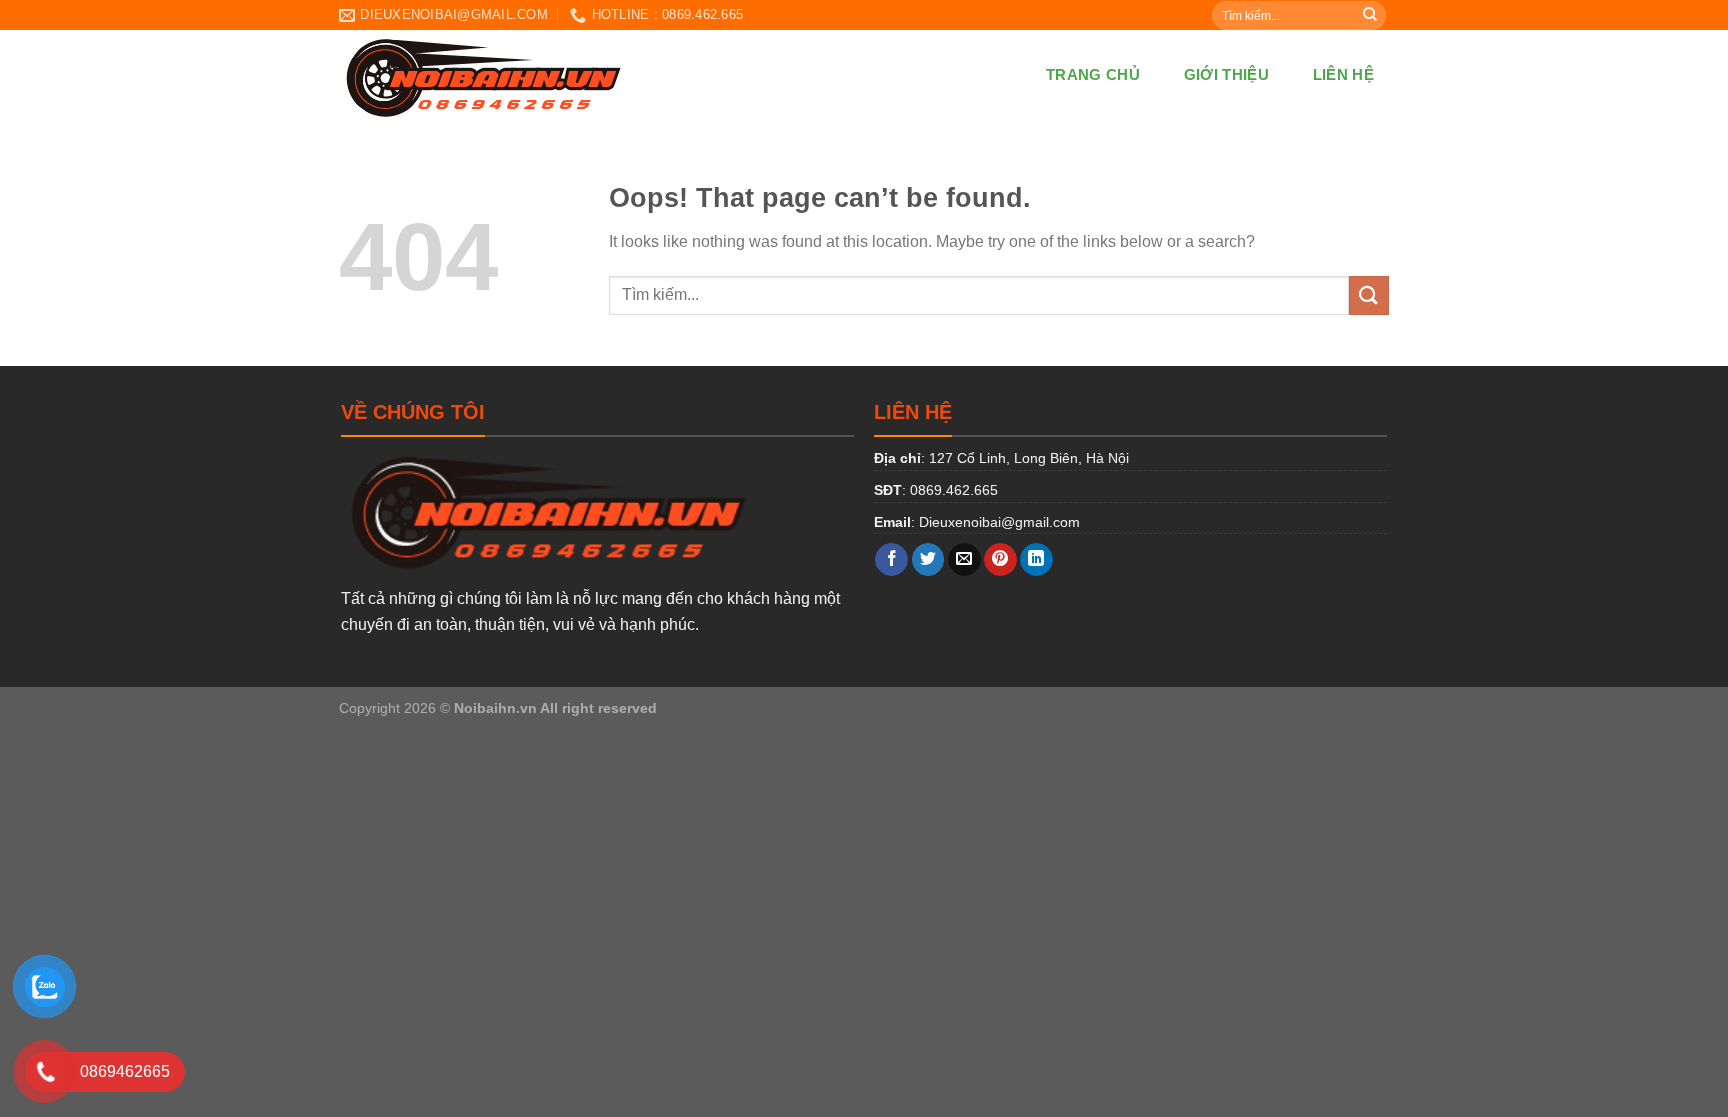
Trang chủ (1093, 74)
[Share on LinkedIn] (1036, 560)
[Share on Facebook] (891, 560)
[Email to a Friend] (964, 560)
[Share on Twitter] (928, 560)
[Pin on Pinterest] (1000, 560)
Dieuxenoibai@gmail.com (999, 522)
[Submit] (1370, 15)
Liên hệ (1343, 74)
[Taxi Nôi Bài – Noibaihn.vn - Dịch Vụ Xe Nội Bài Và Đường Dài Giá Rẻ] (585, 75)
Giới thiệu (1226, 74)
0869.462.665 (954, 490)
